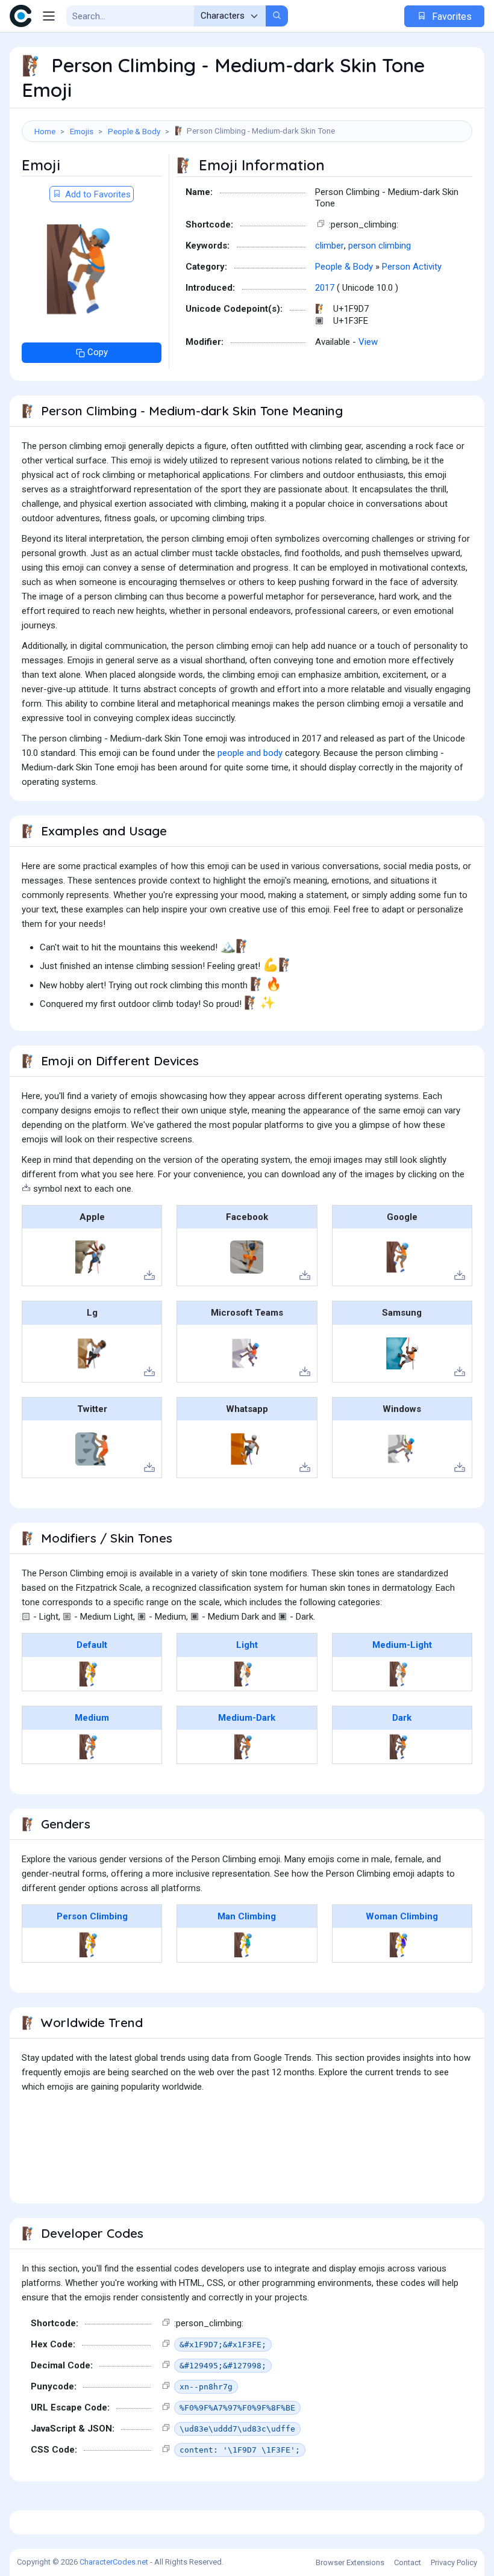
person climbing (380, 246)
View (368, 342)
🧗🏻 (247, 1674)
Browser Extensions (350, 2562)
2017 (325, 288)
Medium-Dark (247, 1718)
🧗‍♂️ (247, 1945)
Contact (408, 2562)
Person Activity (412, 267)
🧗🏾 (247, 1747)
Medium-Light (402, 1645)
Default (92, 1645)
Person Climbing (92, 1916)
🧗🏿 (402, 1747)
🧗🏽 (92, 1747)
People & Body (134, 131)
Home (45, 131)
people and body (250, 753)
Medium (92, 1718)
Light (247, 1645)
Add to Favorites (97, 194)
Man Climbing (247, 1916)
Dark (402, 1718)
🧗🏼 (402, 1674)
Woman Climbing (402, 1916)
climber (330, 246)
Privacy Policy (454, 2562)
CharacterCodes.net (114, 2562)
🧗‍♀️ (402, 1945)
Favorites (451, 17)
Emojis (82, 131)
